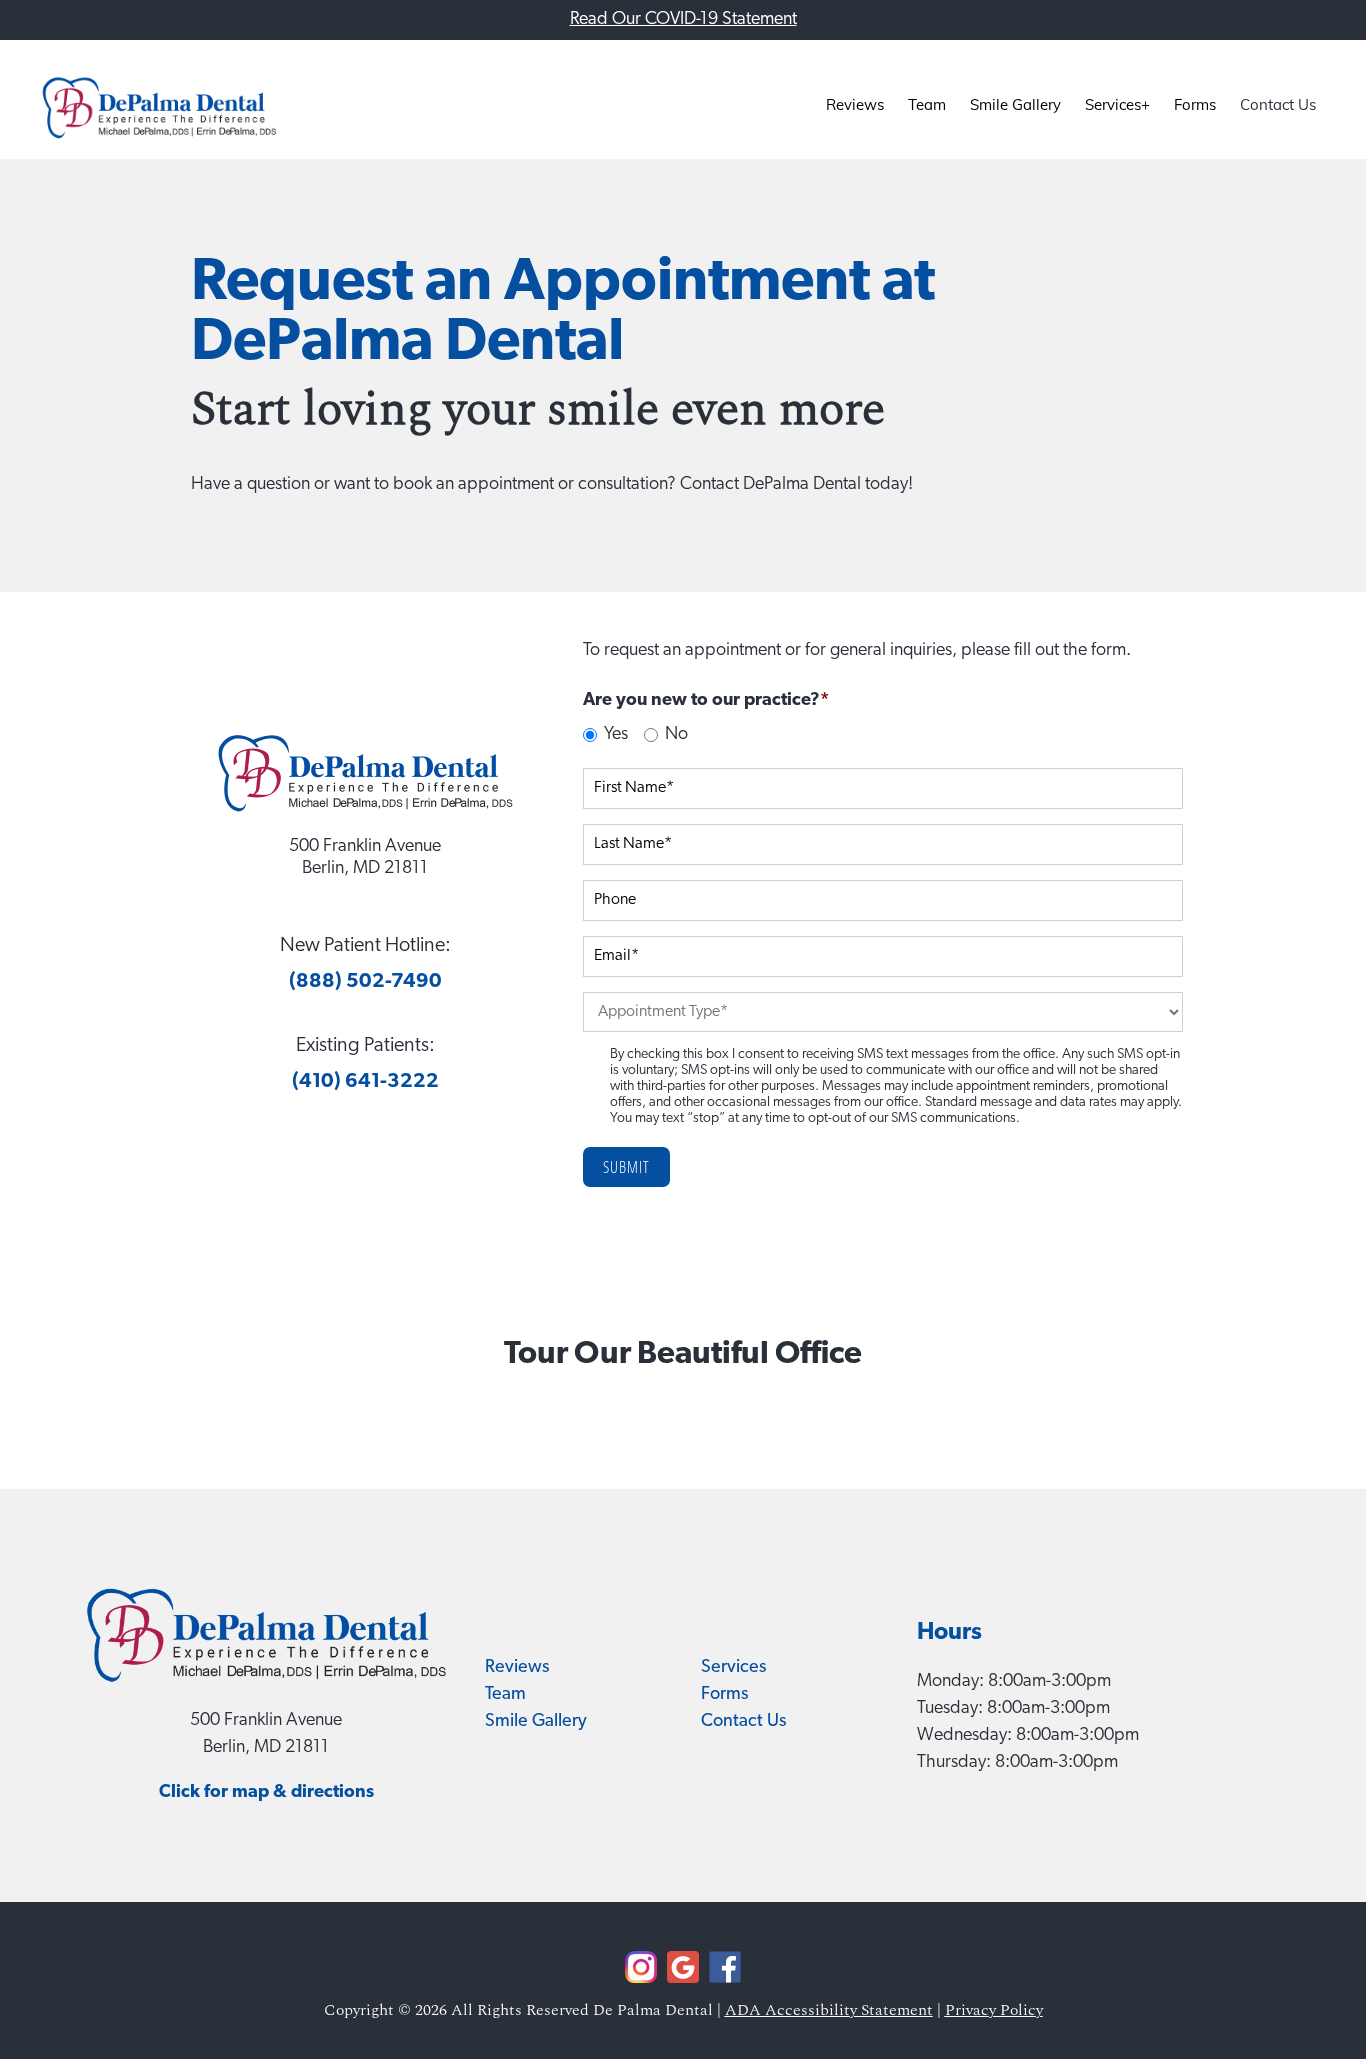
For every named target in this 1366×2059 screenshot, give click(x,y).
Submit (626, 1167)
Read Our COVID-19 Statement (683, 20)
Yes (616, 735)
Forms (724, 1695)
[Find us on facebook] (683, 1979)
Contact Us (743, 1722)
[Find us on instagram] (641, 1979)
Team (505, 1695)
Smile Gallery (536, 1722)
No (676, 735)
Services (733, 1668)
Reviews (517, 1668)
